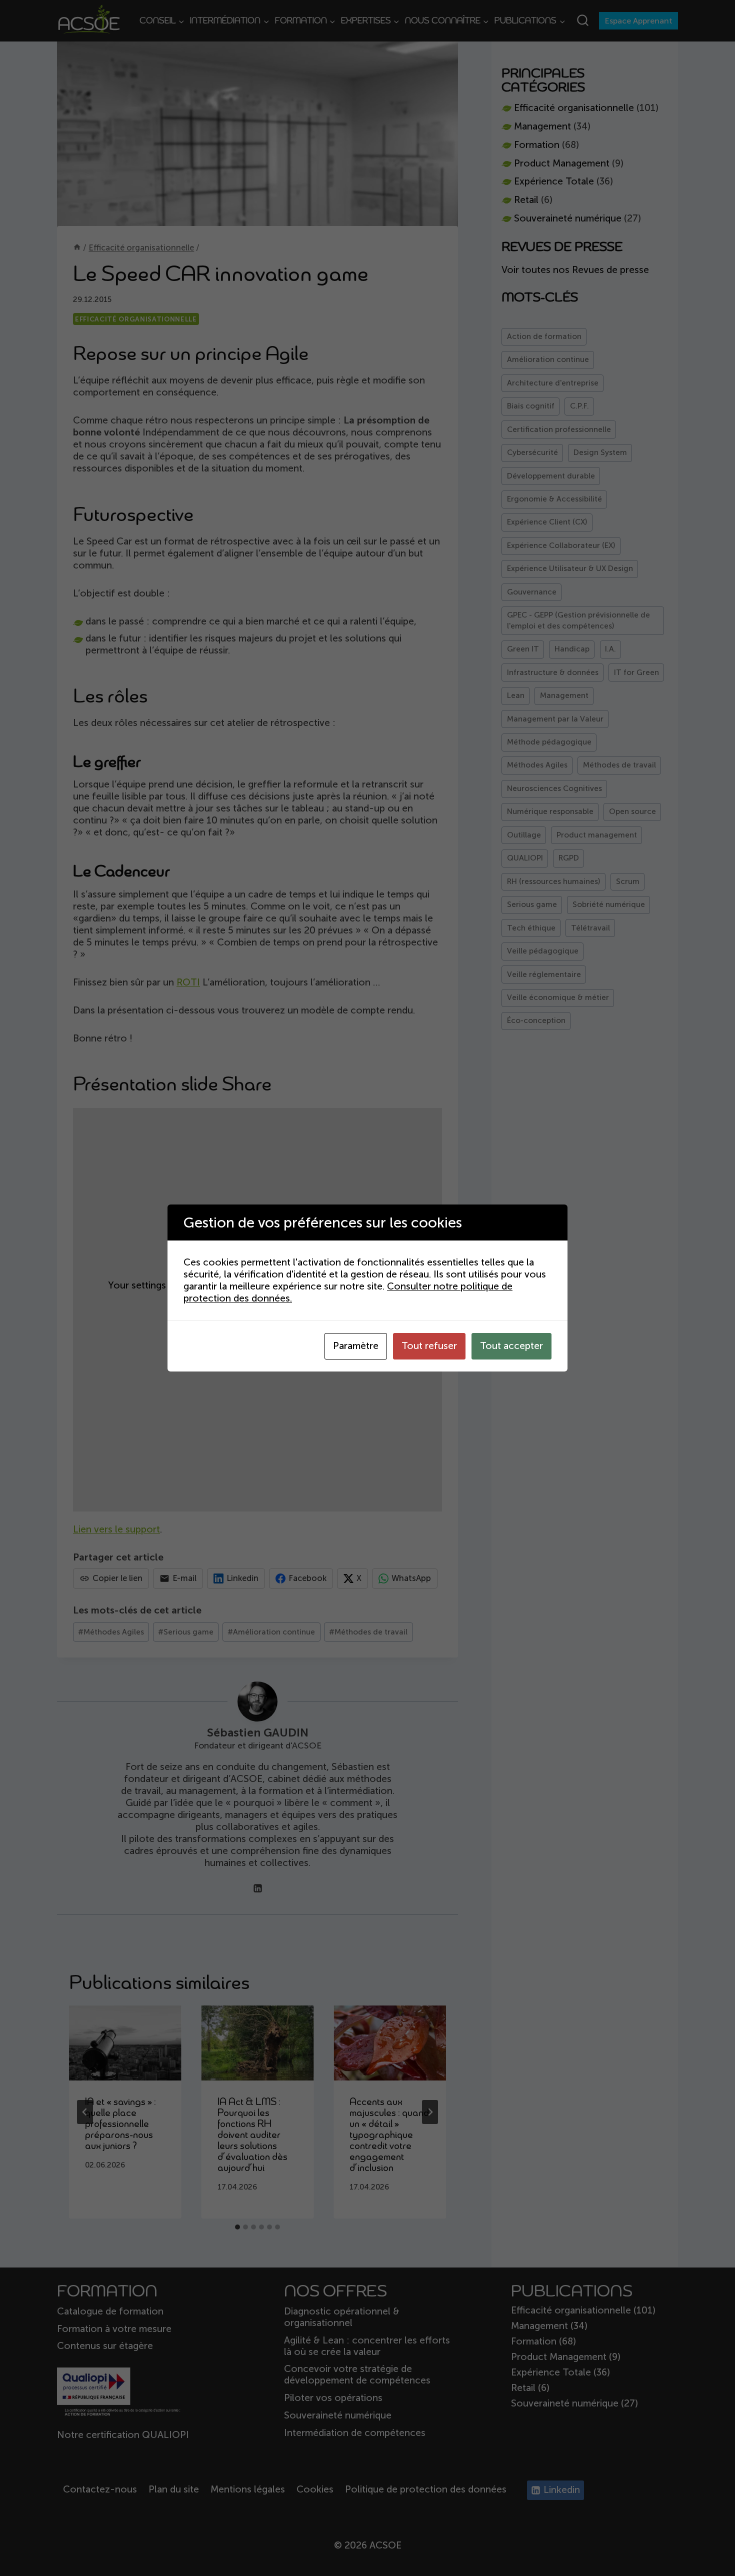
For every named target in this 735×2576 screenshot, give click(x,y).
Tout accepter (511, 1346)
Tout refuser (429, 1346)
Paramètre (356, 1346)
